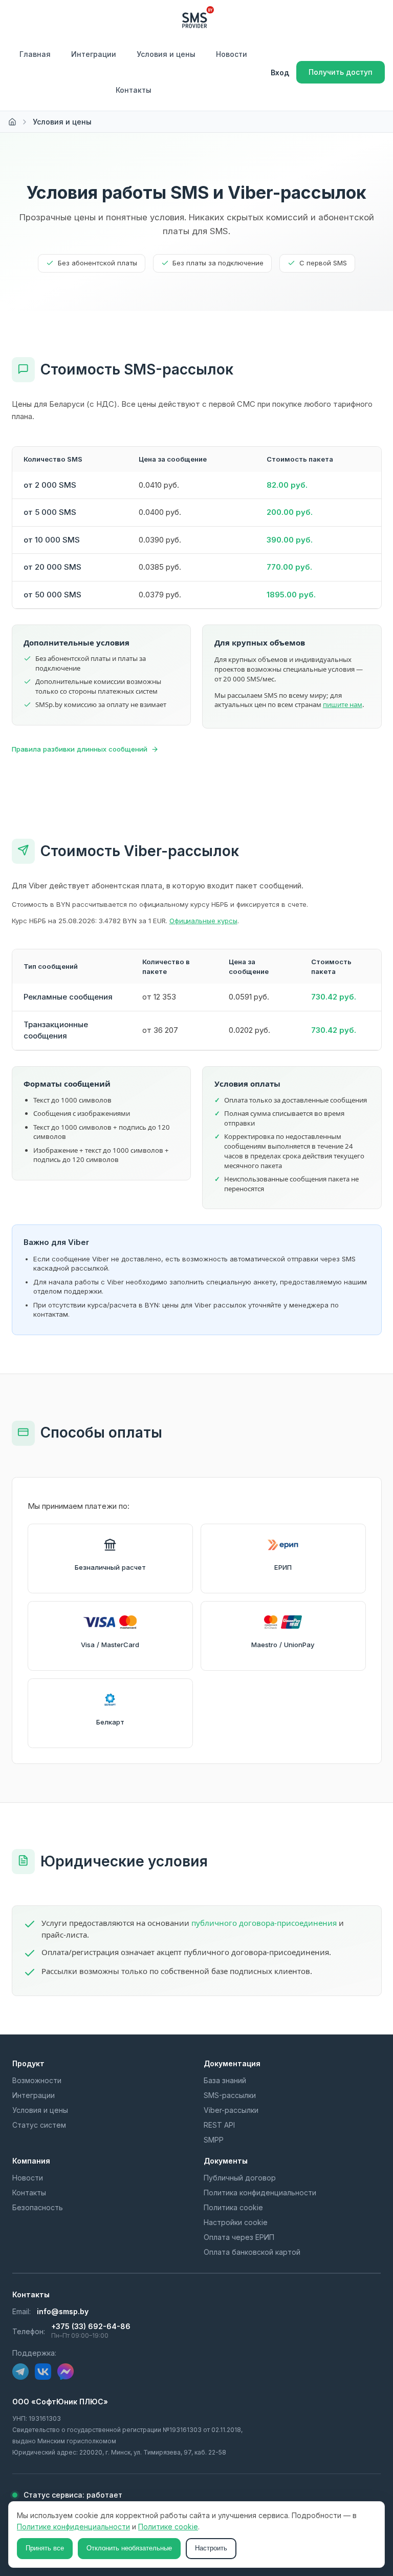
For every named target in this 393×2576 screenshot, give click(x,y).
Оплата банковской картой (252, 2252)
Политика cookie (233, 2207)
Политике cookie (168, 2527)
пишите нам (343, 704)
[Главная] (12, 122)
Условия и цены (166, 54)
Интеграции (94, 54)
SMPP (214, 2140)
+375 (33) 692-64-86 (91, 2326)
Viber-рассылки (231, 2110)
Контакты (134, 90)
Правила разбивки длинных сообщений (80, 749)
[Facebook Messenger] (65, 2372)
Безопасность (38, 2207)
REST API (219, 2125)
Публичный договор (240, 2178)
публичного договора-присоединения (264, 1923)
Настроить (211, 2548)
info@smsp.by (63, 2311)
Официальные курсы (203, 921)
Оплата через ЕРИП (239, 2237)
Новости (232, 54)
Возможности (37, 2080)
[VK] (43, 2372)
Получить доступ (341, 72)
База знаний (225, 2080)
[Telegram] (20, 2372)
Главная (35, 54)
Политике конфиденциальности (73, 2527)
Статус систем (39, 2125)
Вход (280, 72)
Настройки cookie (236, 2222)
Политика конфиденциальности (260, 2193)
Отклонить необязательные (129, 2548)
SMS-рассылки (230, 2095)
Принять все (45, 2548)
